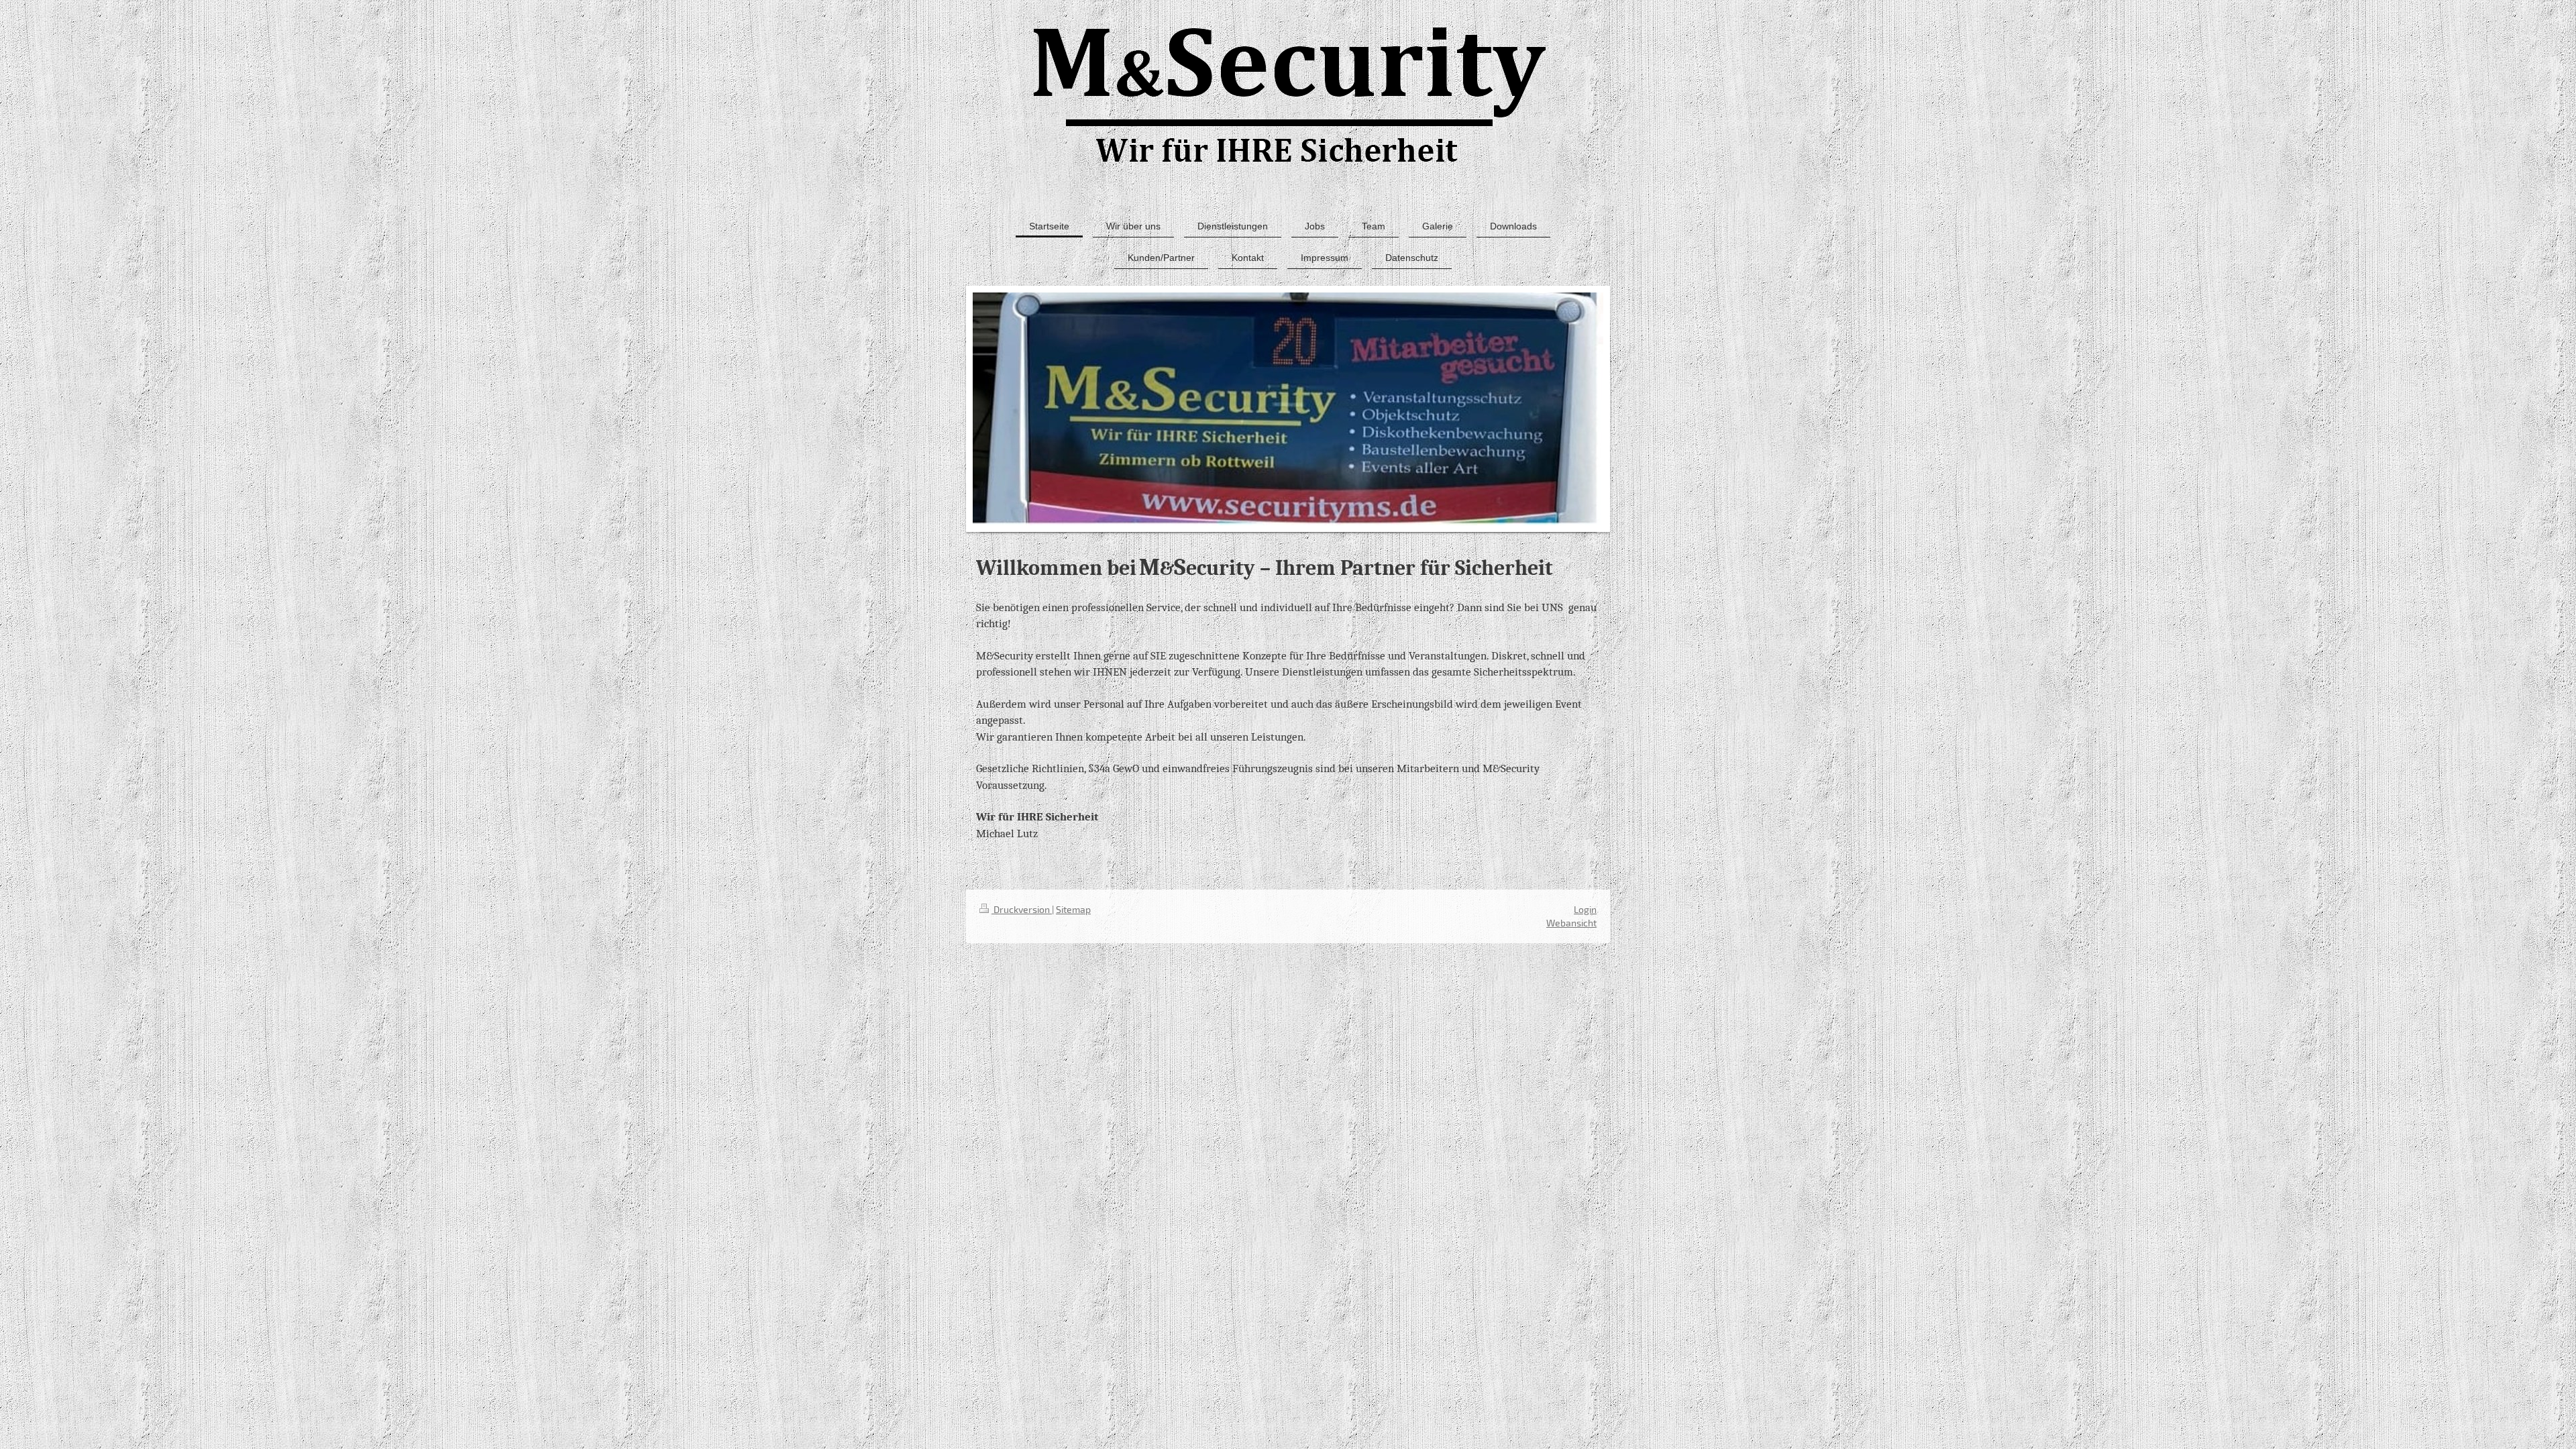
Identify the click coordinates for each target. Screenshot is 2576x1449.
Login (1585, 909)
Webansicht (1571, 923)
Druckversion (1022, 909)
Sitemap (1073, 909)
